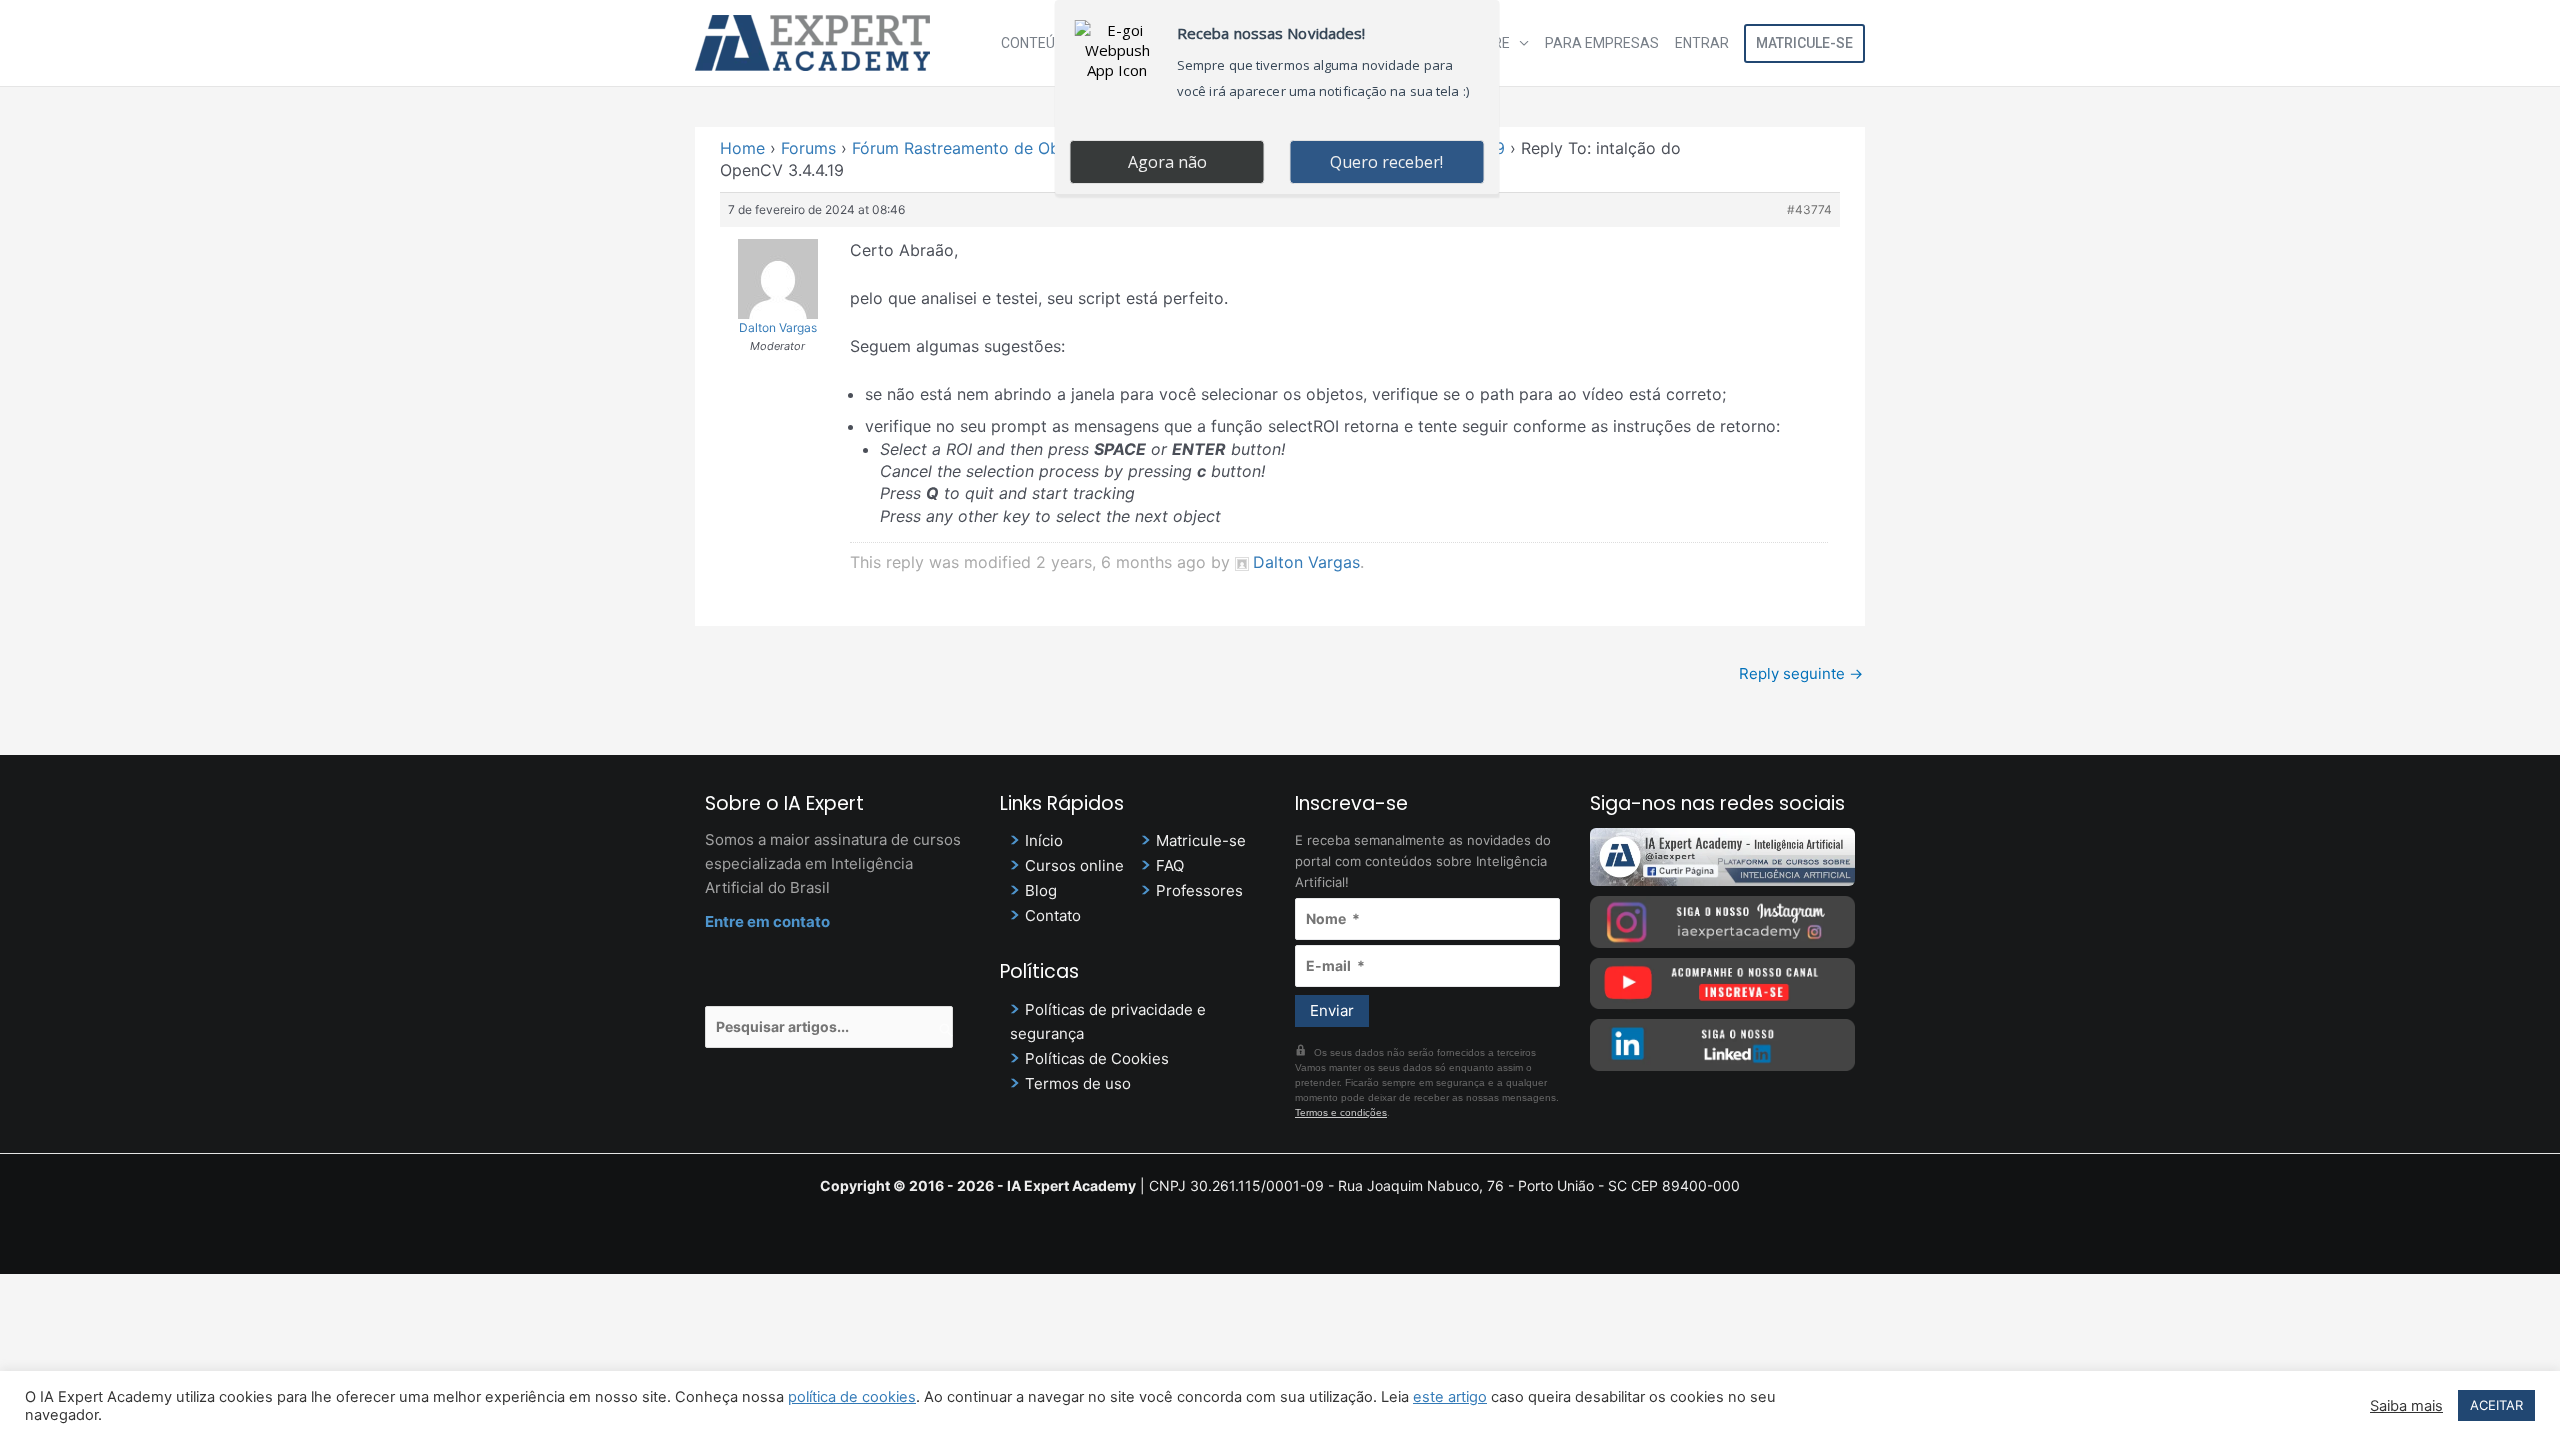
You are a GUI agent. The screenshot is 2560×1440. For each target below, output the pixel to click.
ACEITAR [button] (2496, 1405)
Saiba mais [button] (2406, 1406)
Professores (1199, 890)
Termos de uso (1078, 1083)
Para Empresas (1602, 43)
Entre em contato (767, 921)
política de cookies (852, 1397)
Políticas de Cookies (1097, 1058)
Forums (808, 148)
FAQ (1170, 865)
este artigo (1450, 1397)
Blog (1041, 890)
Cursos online (1074, 865)
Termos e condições (1341, 1112)
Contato (1053, 915)
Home (742, 148)
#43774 (1809, 209)
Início (1044, 840)
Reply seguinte (1801, 673)
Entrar (1702, 43)
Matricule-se (1804, 43)
